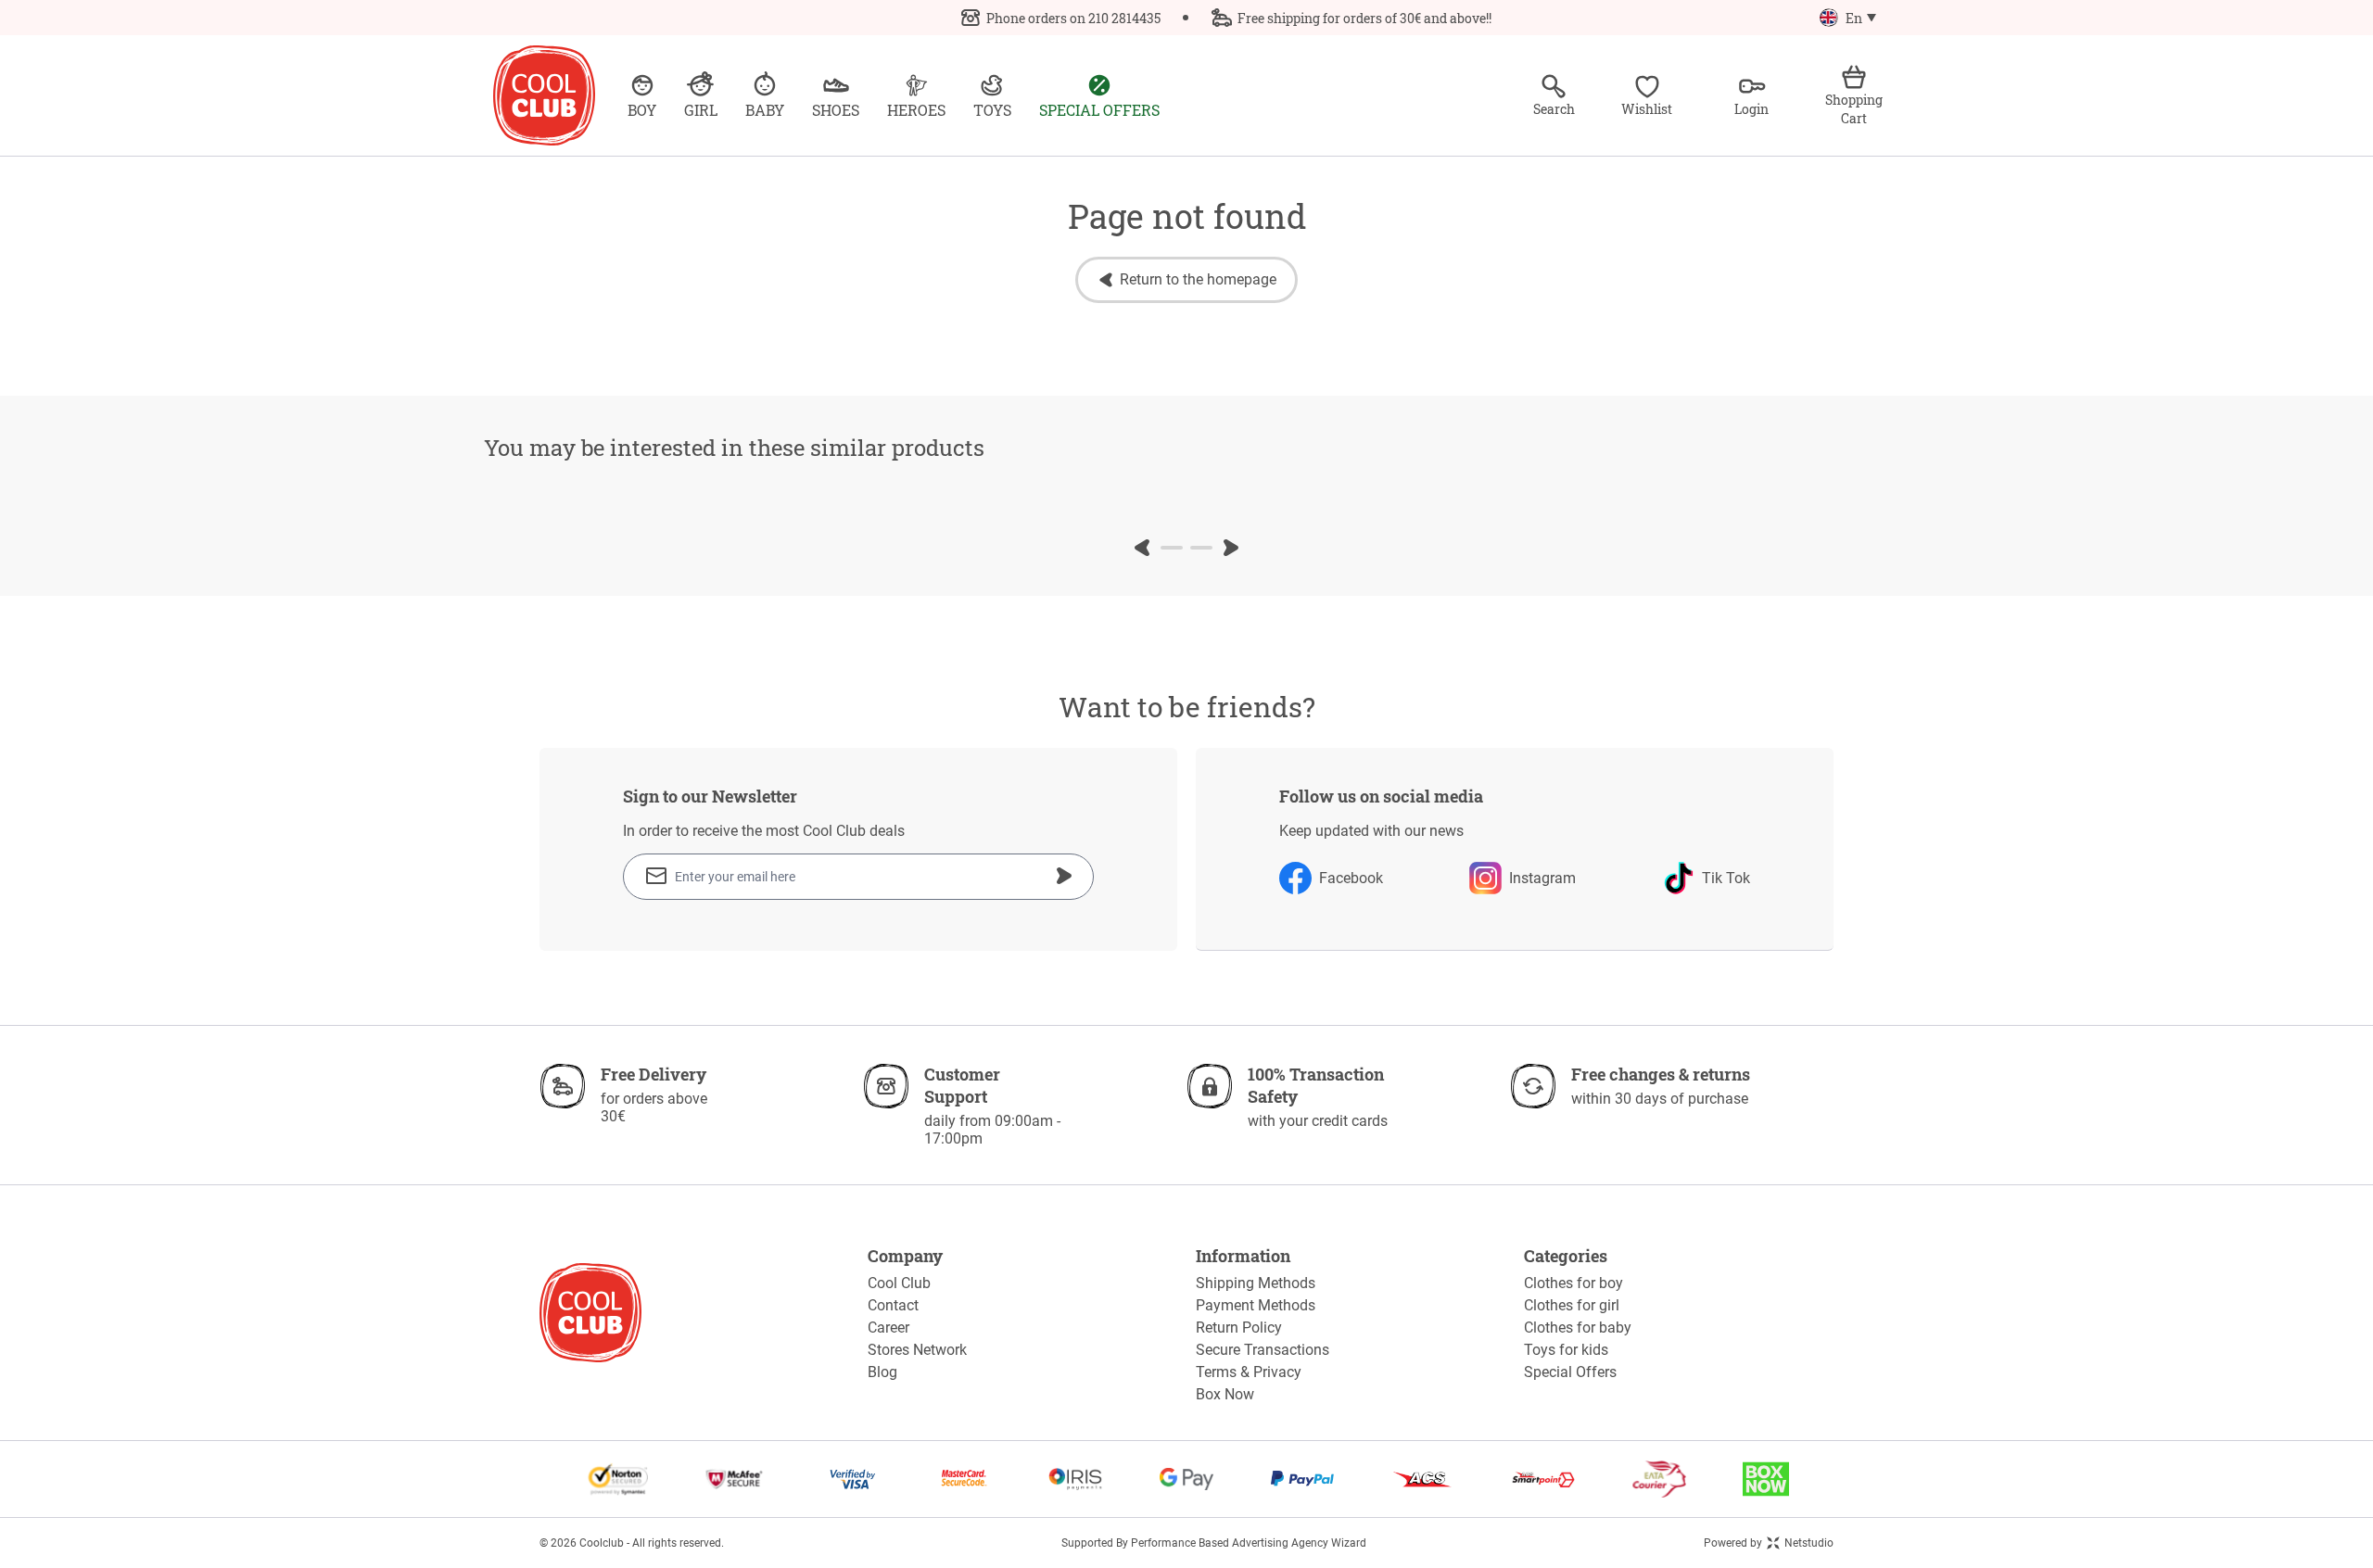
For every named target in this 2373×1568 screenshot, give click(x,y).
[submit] (1064, 876)
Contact (893, 1305)
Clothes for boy (1574, 1283)
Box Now (1225, 1394)
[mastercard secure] (964, 1479)
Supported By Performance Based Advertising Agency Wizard (1214, 1543)
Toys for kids (1566, 1350)
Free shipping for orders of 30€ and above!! (1364, 18)
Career (888, 1328)
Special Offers (1570, 1372)
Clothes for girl (1572, 1305)
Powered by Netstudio (1769, 1543)
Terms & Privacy (1249, 1372)
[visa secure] (853, 1479)
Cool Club (899, 1283)
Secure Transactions (1263, 1350)
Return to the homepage (1198, 279)
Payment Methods (1256, 1305)
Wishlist (1647, 109)
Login (1751, 109)
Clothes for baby (1578, 1328)
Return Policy (1239, 1328)
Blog (882, 1372)
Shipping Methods (1256, 1283)
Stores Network (917, 1350)
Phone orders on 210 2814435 (1073, 18)
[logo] (544, 95)
